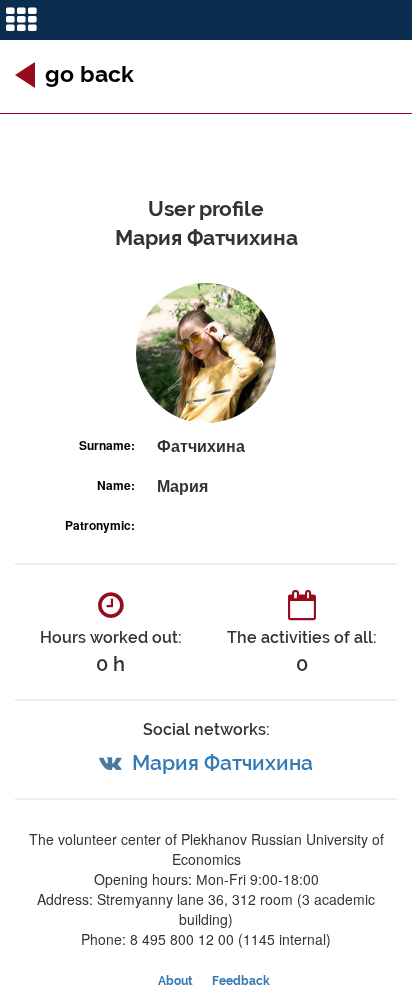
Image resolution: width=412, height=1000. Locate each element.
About (175, 981)
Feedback (241, 981)
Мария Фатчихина (222, 762)
